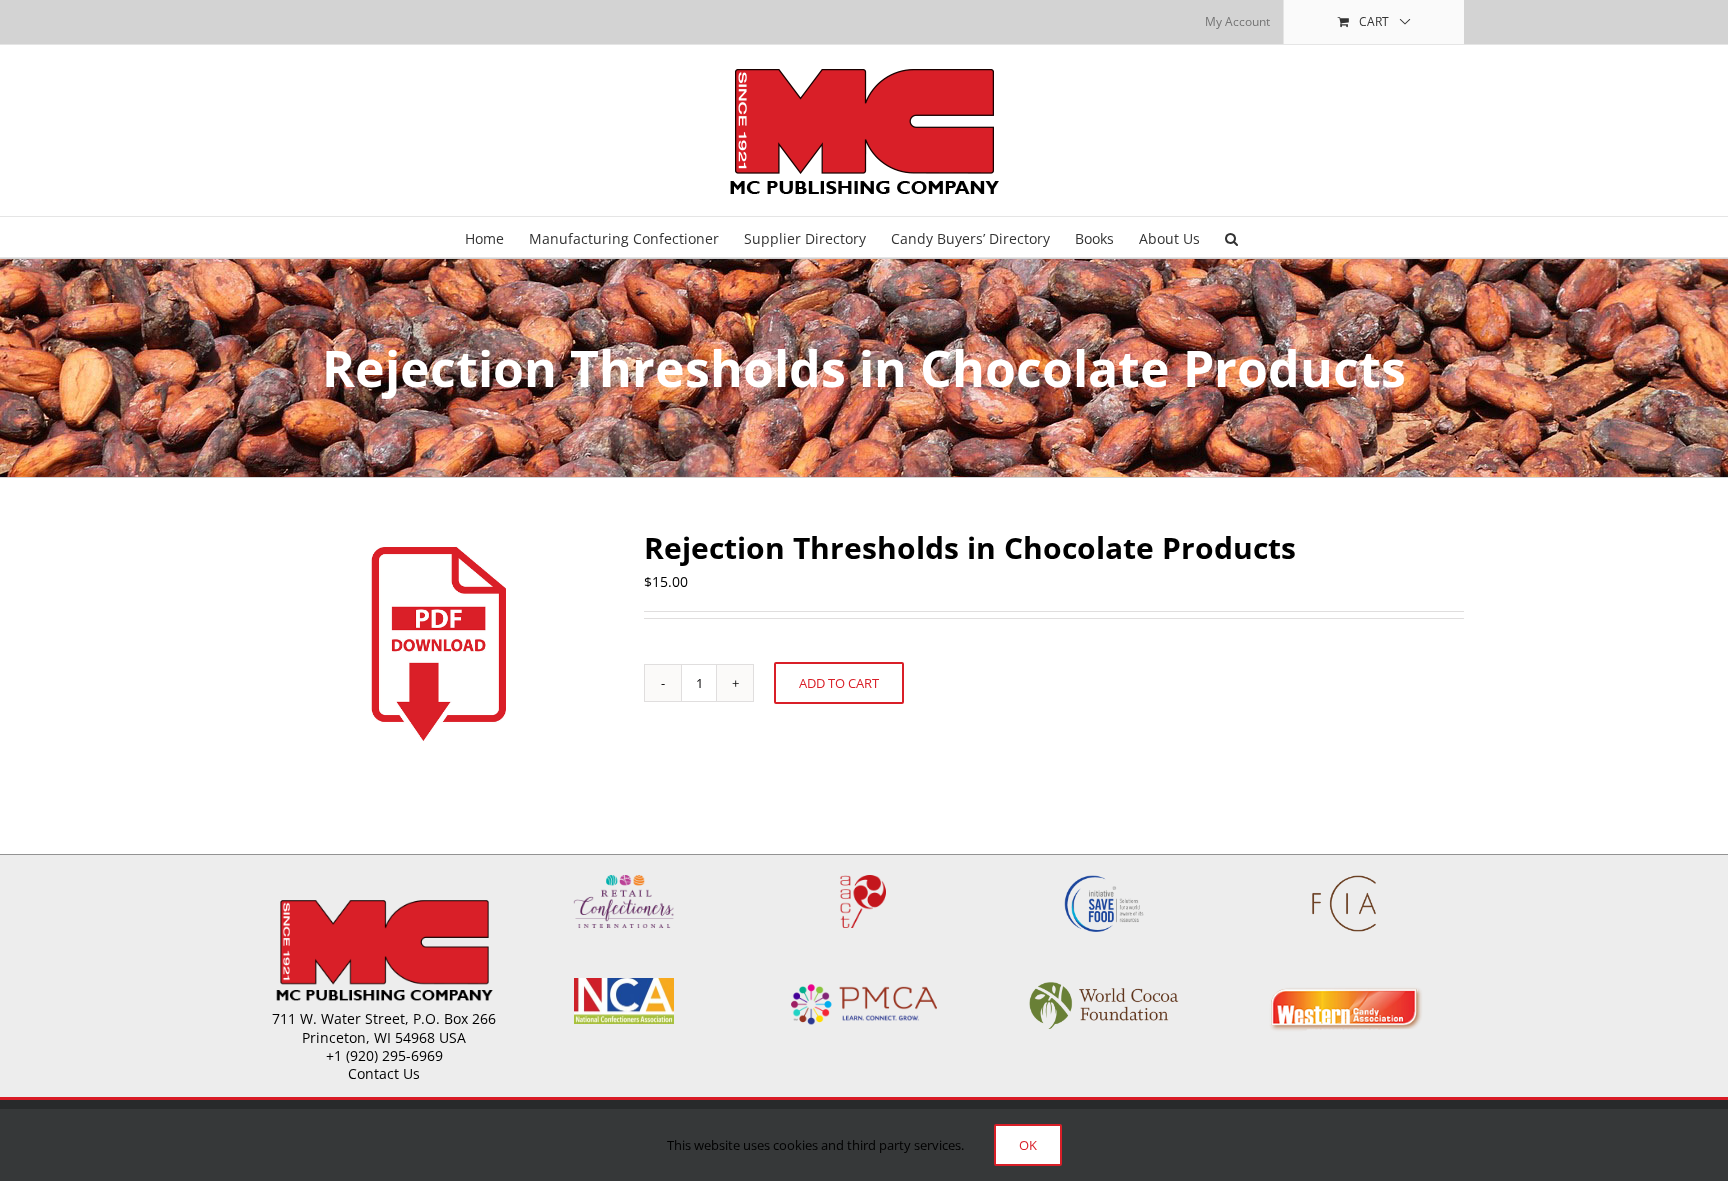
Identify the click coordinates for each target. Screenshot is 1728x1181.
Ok (1028, 1145)
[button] (1231, 237)
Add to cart (839, 683)
